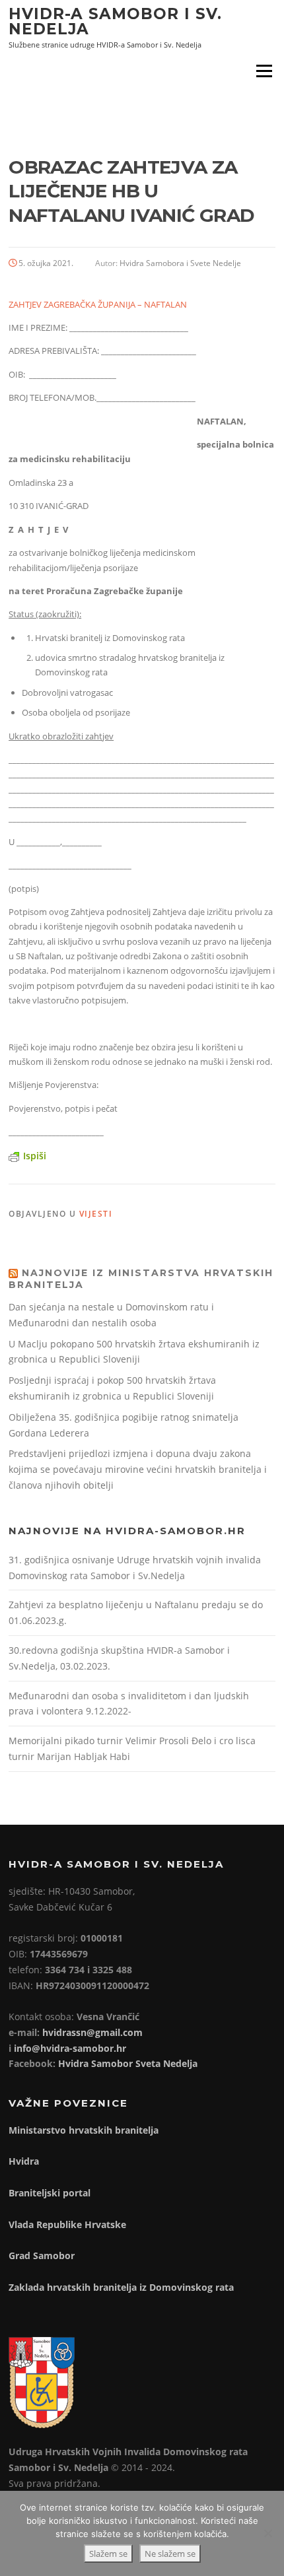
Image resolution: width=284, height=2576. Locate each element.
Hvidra (24, 2161)
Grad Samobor (42, 2255)
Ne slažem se (170, 2554)
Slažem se (108, 2554)
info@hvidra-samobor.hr (70, 2048)
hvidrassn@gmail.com (92, 2032)
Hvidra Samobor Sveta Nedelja (128, 2063)
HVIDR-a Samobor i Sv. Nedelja (115, 21)
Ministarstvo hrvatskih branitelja (84, 2130)
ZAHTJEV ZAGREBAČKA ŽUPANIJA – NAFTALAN (98, 304)
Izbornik (264, 71)
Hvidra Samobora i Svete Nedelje (180, 263)
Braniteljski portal (50, 2193)
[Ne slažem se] (267, 2533)
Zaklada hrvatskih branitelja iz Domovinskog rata (121, 2287)
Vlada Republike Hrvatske (67, 2224)
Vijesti (96, 1214)
